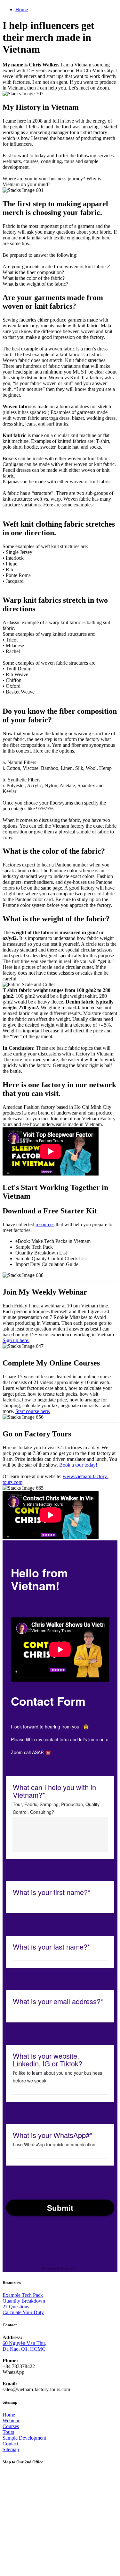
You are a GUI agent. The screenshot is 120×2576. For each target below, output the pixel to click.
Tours (8, 2432)
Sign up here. (16, 1340)
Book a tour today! (78, 1465)
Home (22, 9)
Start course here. (33, 1411)
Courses (11, 2426)
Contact (10, 2444)
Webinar (11, 2421)
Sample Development (24, 2438)
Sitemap (11, 2449)
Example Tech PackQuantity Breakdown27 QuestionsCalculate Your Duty (24, 2304)
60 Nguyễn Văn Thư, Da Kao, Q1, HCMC (24, 2346)
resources (45, 1224)
